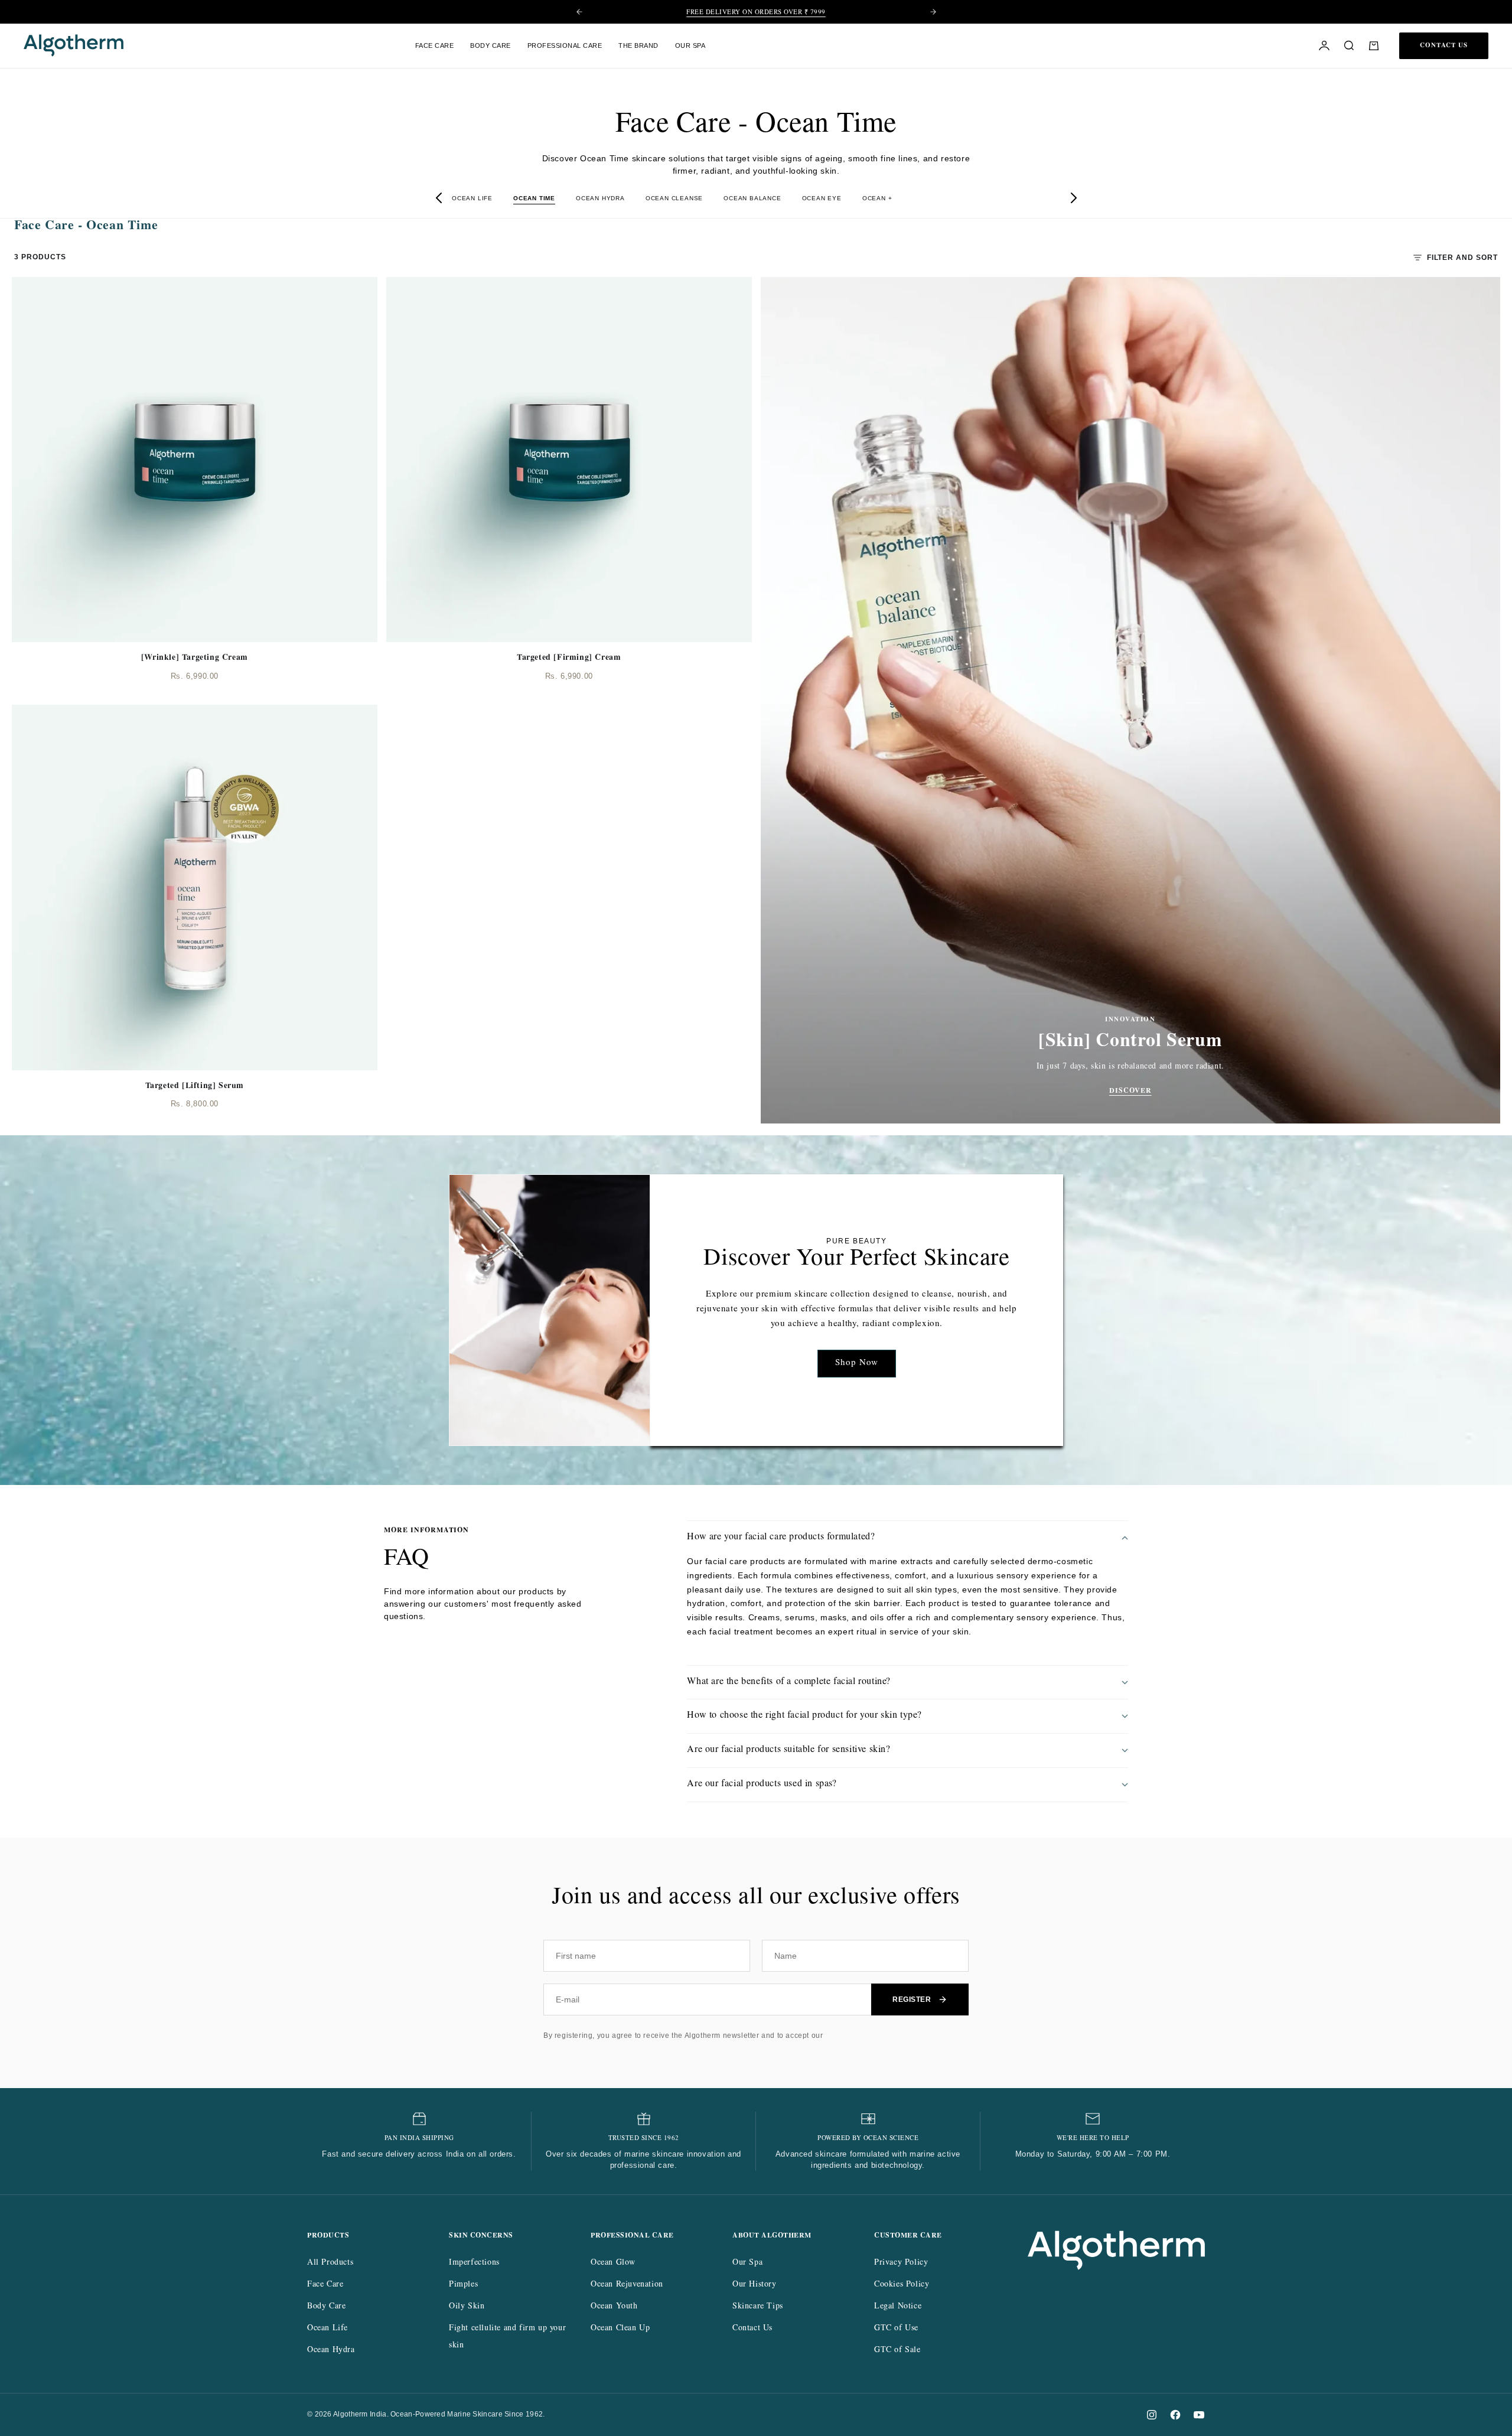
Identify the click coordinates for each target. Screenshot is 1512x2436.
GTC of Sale (897, 2350)
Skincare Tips (758, 2307)
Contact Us (752, 2328)
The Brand (638, 45)
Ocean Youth (614, 2307)
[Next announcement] (933, 12)
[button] (1374, 45)
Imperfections (474, 2263)
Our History (755, 2285)
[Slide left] (439, 198)
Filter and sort (1462, 258)
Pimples (463, 2285)
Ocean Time (534, 198)
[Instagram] (1152, 2415)
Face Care (435, 45)
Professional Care (565, 45)
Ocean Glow (613, 2263)
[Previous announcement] (579, 12)
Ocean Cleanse (674, 198)
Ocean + (877, 198)
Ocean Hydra (600, 198)
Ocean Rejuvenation (627, 2285)
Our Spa (747, 2263)
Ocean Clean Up (620, 2328)
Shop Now (857, 1364)
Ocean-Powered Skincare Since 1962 (756, 13)
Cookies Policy (902, 2285)
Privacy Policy (901, 2263)
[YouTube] (1199, 2415)
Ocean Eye (822, 198)
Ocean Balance (752, 198)
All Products (330, 2263)
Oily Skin (467, 2307)
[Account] (1324, 45)
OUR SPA (690, 45)
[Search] (1349, 45)
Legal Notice (898, 2307)
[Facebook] (1175, 2415)
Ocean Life (472, 198)
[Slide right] (1073, 198)
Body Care (491, 45)
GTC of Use (896, 2328)
